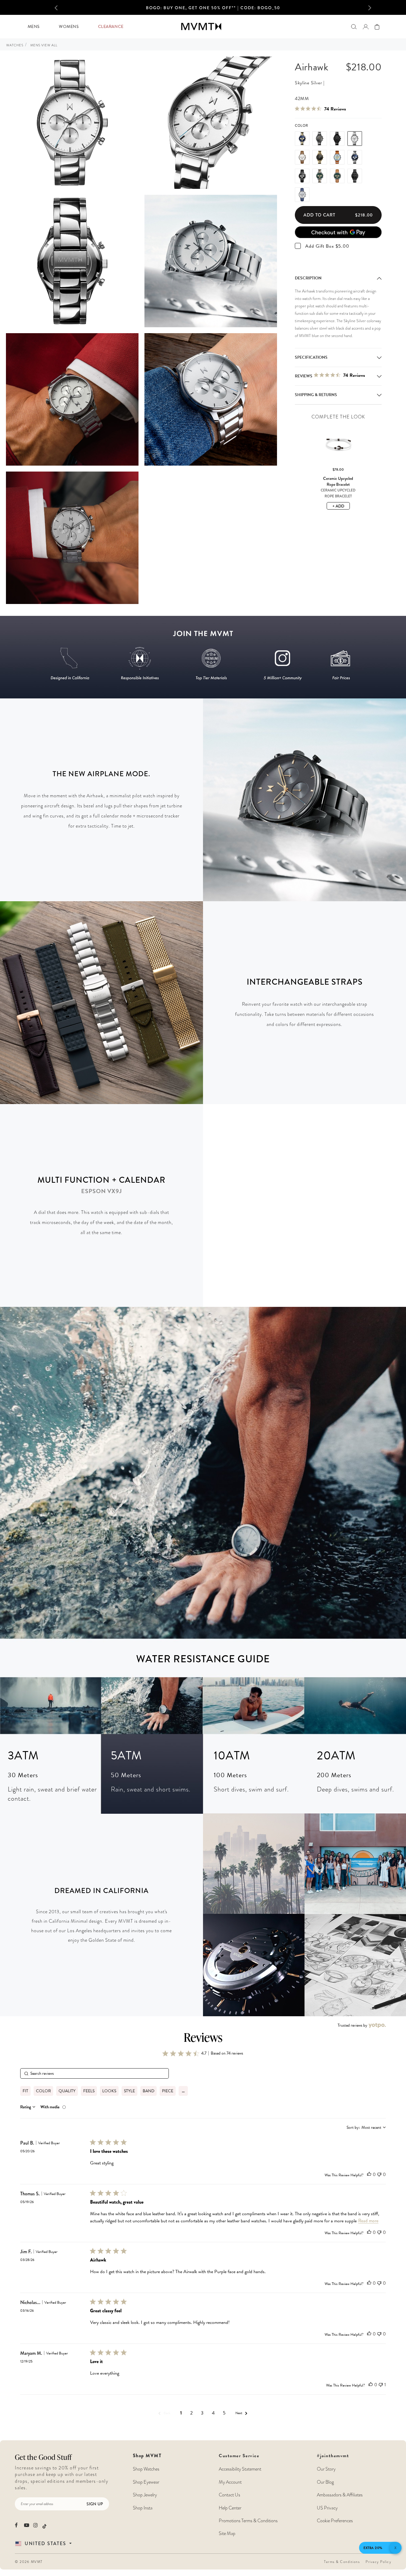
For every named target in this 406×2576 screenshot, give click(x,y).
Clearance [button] (111, 27)
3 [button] (202, 2413)
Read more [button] (368, 2221)
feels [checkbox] (89, 2091)
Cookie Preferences (335, 2521)
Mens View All (44, 45)
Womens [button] (69, 27)
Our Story (326, 2469)
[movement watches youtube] (27, 2525)
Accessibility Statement (240, 2469)
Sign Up (95, 2504)
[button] (62, 7)
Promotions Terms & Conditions (248, 2521)
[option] (213, 9)
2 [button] (191, 2413)
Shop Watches (146, 2469)
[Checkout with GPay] (338, 232)
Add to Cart (338, 215)
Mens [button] (34, 27)
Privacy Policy (378, 2562)
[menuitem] (33, 27)
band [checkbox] (148, 2091)
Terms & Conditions (342, 2562)
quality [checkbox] (67, 2091)
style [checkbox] (129, 2091)
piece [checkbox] (168, 2091)
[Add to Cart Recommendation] (338, 468)
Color (302, 126)
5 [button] (224, 2413)
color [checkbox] (43, 2091)
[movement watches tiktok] (44, 2526)
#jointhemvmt (333, 2456)
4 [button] (213, 2413)
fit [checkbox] (25, 2091)
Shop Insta (143, 2508)
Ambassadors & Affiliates (340, 2495)
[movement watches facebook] (17, 2525)
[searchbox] (95, 2073)
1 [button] (181, 2413)
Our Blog (325, 2482)
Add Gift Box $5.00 (327, 246)
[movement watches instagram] (36, 2525)
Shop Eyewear (146, 2482)
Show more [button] (183, 2091)
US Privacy (327, 2508)
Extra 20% (373, 2548)
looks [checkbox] (109, 2091)
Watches (15, 45)
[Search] (354, 27)
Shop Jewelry (145, 2495)
